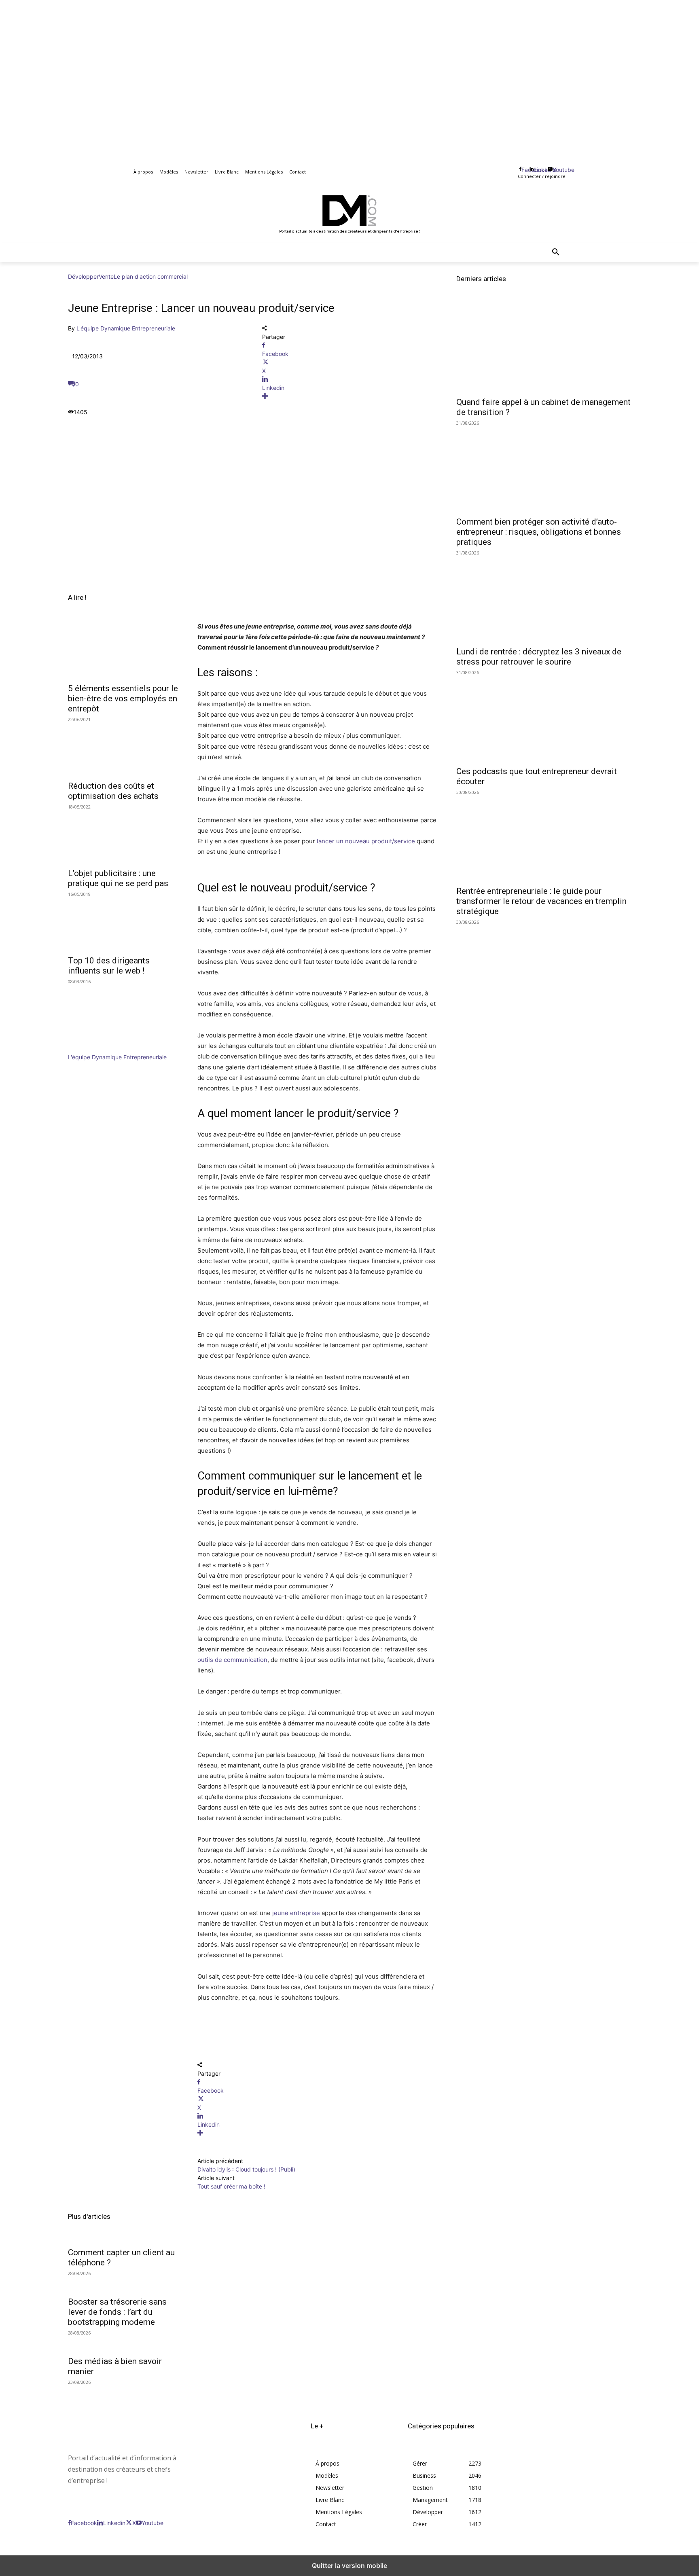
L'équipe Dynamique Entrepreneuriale (126, 328)
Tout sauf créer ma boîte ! (231, 2186)
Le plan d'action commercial (151, 276)
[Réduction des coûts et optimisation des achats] (123, 748)
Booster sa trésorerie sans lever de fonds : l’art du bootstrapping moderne (117, 2312)
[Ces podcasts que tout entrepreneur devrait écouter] (544, 718)
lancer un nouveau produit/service (366, 841)
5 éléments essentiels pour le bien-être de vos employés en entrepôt (123, 699)
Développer (83, 276)
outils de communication (232, 1660)
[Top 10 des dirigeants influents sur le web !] (123, 923)
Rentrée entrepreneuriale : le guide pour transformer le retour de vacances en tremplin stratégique (541, 901)
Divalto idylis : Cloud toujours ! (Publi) (246, 2169)
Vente (106, 276)
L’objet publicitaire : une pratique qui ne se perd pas (118, 878)
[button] (556, 252)
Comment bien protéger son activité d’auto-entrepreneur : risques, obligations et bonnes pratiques (539, 532)
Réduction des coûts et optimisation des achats (113, 791)
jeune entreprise (296, 1913)
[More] (349, 396)
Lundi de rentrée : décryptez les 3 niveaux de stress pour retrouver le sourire (539, 657)
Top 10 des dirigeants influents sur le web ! (109, 966)
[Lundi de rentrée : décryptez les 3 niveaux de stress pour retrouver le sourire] (544, 598)
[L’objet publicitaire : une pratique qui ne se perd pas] (123, 836)
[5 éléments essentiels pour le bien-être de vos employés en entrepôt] (123, 651)
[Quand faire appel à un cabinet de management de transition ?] (544, 348)
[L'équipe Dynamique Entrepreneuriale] (92, 1049)
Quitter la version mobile (349, 2565)
